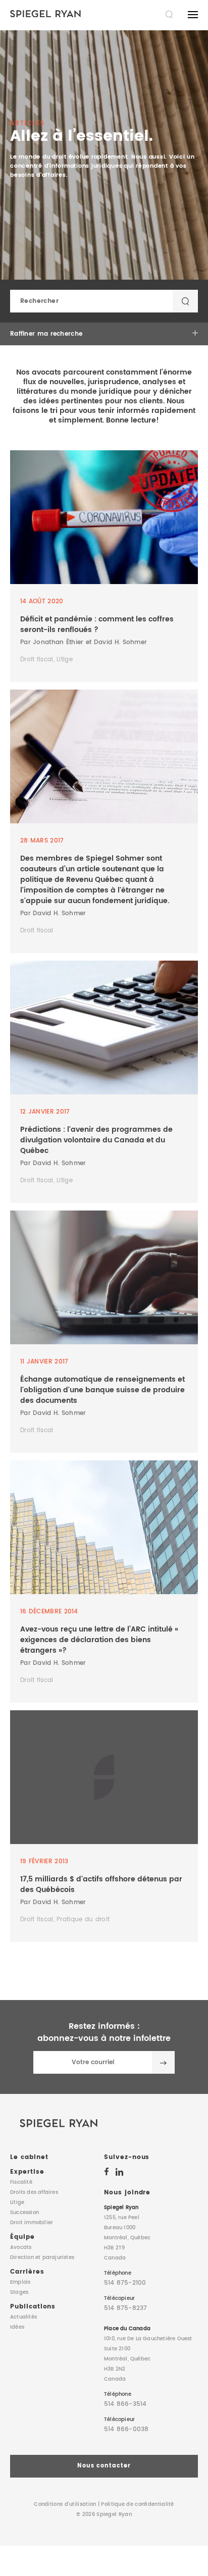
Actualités (23, 2317)
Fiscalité (21, 2182)
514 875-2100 (125, 2283)
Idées (17, 2327)
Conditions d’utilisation (65, 2504)
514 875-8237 (125, 2308)
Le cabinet (29, 2157)
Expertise (27, 2172)
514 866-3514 (125, 2404)
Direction (42, 2257)
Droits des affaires (34, 2192)
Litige (17, 2202)
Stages (19, 2292)
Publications (33, 2307)
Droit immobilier (32, 2223)
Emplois (20, 2282)
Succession (24, 2213)
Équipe (22, 2237)
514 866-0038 (126, 2429)
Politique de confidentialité (137, 2504)
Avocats (21, 2247)
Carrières (27, 2272)
